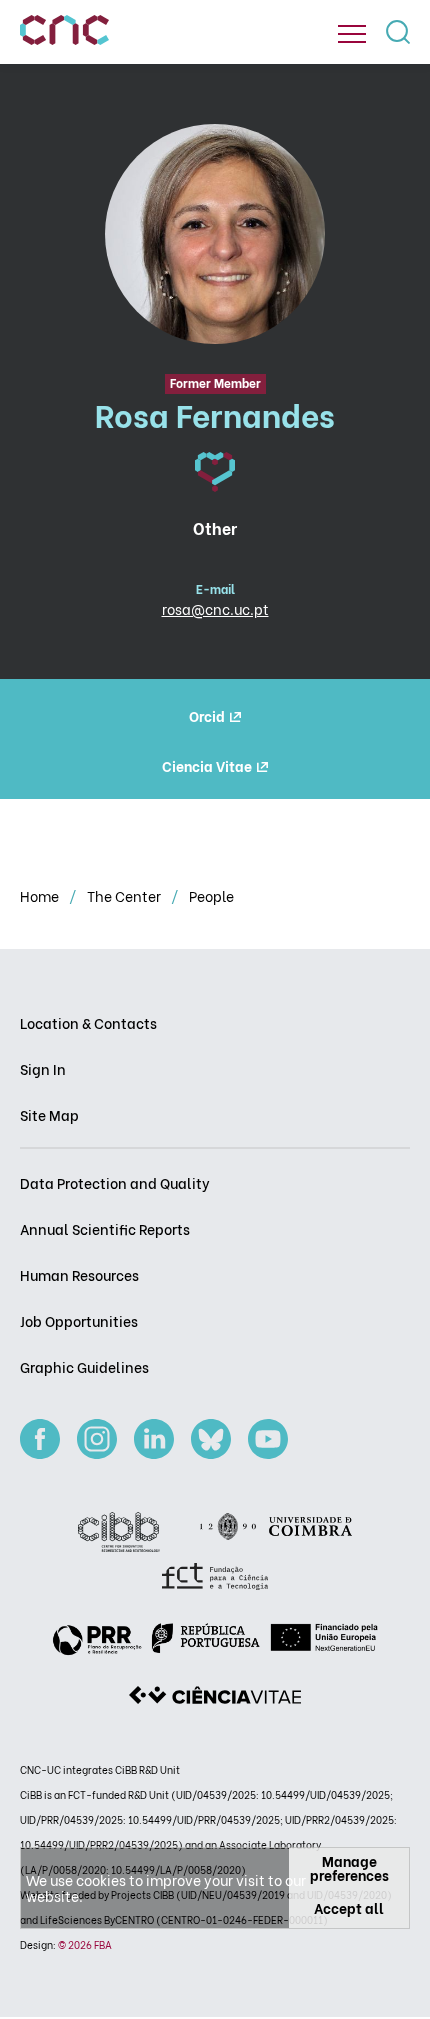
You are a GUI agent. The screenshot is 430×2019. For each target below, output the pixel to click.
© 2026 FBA (85, 1944)
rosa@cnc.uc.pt (215, 608)
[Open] (352, 34)
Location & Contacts (88, 1022)
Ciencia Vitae (207, 765)
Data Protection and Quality (115, 1182)
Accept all (349, 1907)
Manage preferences (349, 1867)
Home (41, 895)
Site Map (49, 1114)
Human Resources (79, 1274)
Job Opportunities (79, 1320)
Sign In (43, 1068)
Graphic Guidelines (84, 1366)
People (211, 895)
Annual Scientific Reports (105, 1228)
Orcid (207, 715)
